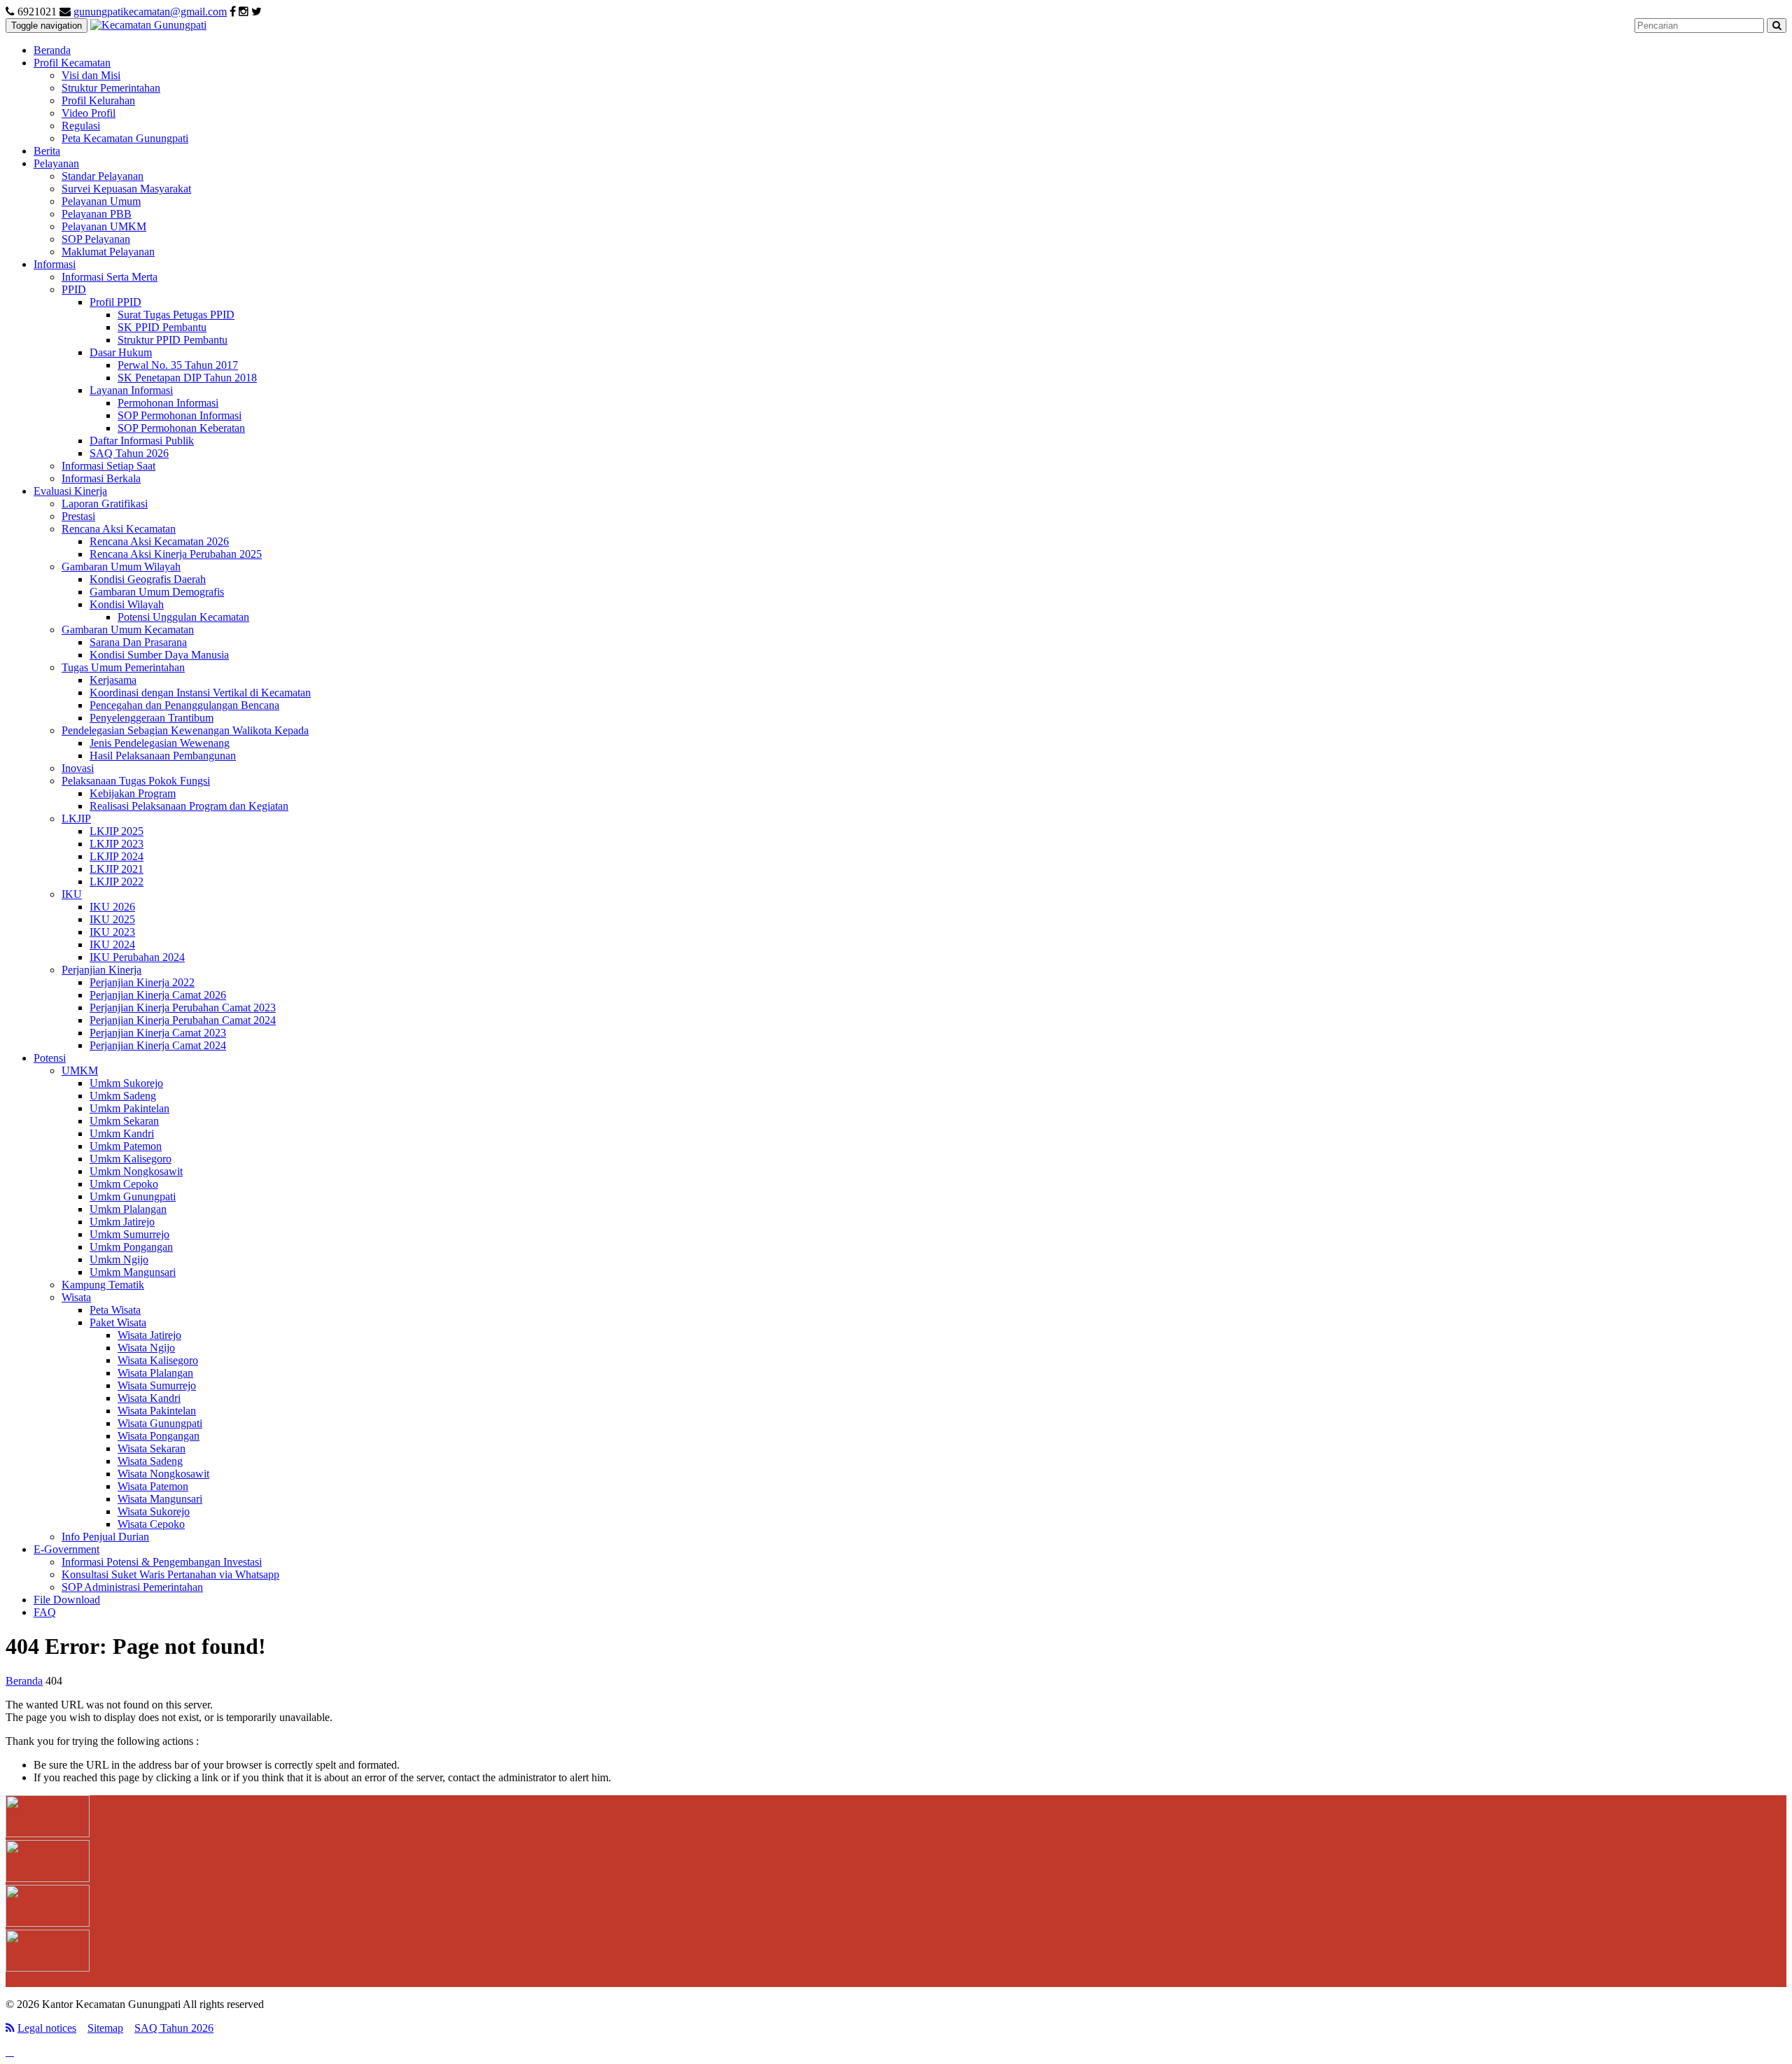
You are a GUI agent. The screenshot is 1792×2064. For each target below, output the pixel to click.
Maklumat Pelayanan (108, 252)
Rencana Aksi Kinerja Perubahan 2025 (176, 554)
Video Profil (89, 113)
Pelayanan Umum (101, 201)
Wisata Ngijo (146, 1348)
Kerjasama (113, 680)
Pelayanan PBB (97, 214)
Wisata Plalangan (155, 1373)
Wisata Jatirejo (149, 1335)
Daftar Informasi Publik (142, 441)
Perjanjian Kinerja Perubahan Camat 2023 (183, 1008)
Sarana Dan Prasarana (138, 642)
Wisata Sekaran (152, 1448)
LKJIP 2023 (117, 844)
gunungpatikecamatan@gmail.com (150, 12)
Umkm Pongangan (131, 1247)
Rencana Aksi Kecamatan (119, 529)
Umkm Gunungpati (133, 1196)
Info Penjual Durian (105, 1537)
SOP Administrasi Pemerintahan (132, 1587)
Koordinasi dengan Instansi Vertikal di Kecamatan (200, 693)
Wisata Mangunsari (160, 1499)
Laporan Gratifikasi (105, 504)
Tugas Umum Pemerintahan (123, 667)
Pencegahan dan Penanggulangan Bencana (184, 705)
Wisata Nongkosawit (163, 1474)
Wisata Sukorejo (154, 1511)
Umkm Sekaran (124, 1121)
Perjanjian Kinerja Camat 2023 (158, 1033)
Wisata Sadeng (150, 1461)
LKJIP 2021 (117, 869)
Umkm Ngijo (119, 1259)
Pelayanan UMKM (104, 226)
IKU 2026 (112, 907)
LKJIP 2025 (117, 831)
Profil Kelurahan (98, 100)
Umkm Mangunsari (133, 1272)
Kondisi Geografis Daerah (148, 579)
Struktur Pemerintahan (111, 88)
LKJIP (76, 819)
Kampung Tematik (103, 1285)
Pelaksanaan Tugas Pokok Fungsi (136, 781)
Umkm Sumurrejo (129, 1234)
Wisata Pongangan (159, 1436)
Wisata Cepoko (151, 1524)
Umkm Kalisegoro (131, 1159)
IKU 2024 (112, 945)
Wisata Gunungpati (160, 1423)
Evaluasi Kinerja (70, 491)
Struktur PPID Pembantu (173, 340)
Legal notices (47, 2028)
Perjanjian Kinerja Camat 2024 (158, 1045)
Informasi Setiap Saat (108, 466)
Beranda (52, 50)
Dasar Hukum (121, 352)
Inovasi (78, 768)
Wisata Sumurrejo (157, 1385)
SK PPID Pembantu (162, 327)
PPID (74, 289)
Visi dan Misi (91, 75)
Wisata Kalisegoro (158, 1360)
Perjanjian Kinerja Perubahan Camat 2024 (183, 1020)
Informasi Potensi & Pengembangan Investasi (162, 1562)
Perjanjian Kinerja (101, 970)
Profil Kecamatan (72, 63)
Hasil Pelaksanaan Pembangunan (163, 756)
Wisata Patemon (153, 1486)
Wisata (76, 1297)
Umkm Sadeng (123, 1096)
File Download (67, 1600)
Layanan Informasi (131, 390)
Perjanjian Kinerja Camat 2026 (158, 995)
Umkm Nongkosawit (136, 1171)
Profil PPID (115, 302)
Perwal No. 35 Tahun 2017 (178, 365)
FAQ (45, 1612)
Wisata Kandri (149, 1398)
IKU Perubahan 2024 (137, 957)
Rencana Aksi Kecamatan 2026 (159, 541)
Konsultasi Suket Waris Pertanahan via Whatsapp (170, 1574)
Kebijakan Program (133, 793)
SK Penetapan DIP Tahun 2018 (187, 378)
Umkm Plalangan (128, 1209)
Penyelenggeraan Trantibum (152, 718)
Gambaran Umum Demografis (157, 592)
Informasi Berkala (101, 478)
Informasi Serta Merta (110, 277)
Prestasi (78, 516)
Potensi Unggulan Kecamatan (183, 617)
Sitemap (105, 2028)
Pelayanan (56, 163)
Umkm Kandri (122, 1133)
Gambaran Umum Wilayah (121, 567)
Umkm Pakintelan (129, 1108)
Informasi (55, 264)
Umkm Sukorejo (126, 1083)
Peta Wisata (115, 1310)
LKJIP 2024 (117, 856)
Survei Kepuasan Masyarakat (126, 189)
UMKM (80, 1070)
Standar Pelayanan (103, 176)
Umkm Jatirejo (122, 1222)
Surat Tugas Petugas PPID (176, 315)
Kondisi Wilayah (127, 604)
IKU (72, 894)
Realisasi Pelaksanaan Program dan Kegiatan (189, 806)
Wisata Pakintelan (157, 1411)
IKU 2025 (112, 919)
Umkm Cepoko (124, 1184)
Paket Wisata (118, 1322)
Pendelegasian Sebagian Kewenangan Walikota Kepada (185, 730)
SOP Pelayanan (96, 239)
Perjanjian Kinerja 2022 (142, 982)
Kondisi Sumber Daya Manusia (159, 655)
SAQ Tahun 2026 (129, 453)
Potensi (50, 1058)
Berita (47, 151)
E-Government (66, 1549)
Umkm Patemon (126, 1146)
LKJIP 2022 (117, 882)
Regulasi (81, 126)
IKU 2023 (112, 932)
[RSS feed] (10, 2028)
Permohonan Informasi (168, 403)
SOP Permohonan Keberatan (181, 428)
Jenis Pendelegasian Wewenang (160, 743)
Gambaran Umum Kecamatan (128, 630)
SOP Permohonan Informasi (180, 415)
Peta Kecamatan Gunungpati (125, 138)
